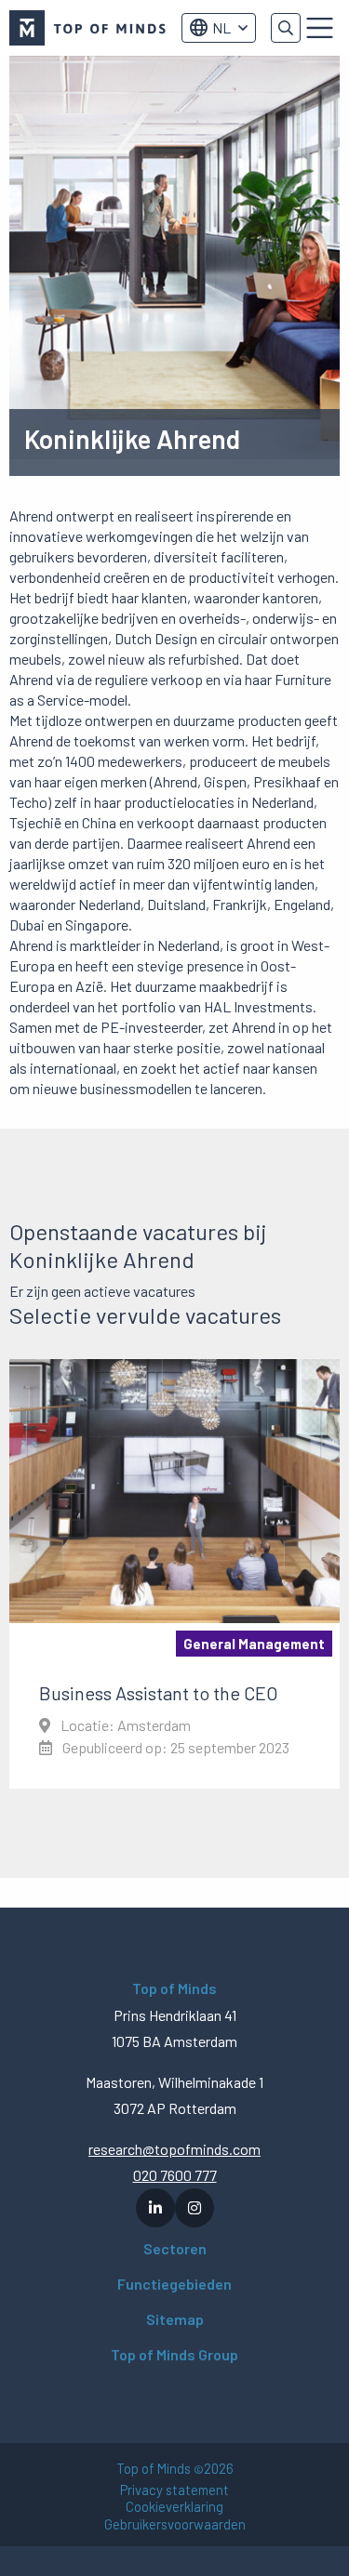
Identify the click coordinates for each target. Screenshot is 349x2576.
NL (221, 27)
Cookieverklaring (174, 2507)
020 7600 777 (175, 2175)
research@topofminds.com (174, 2149)
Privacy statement (174, 2490)
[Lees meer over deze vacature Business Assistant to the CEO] (174, 1574)
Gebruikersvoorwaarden (175, 2524)
